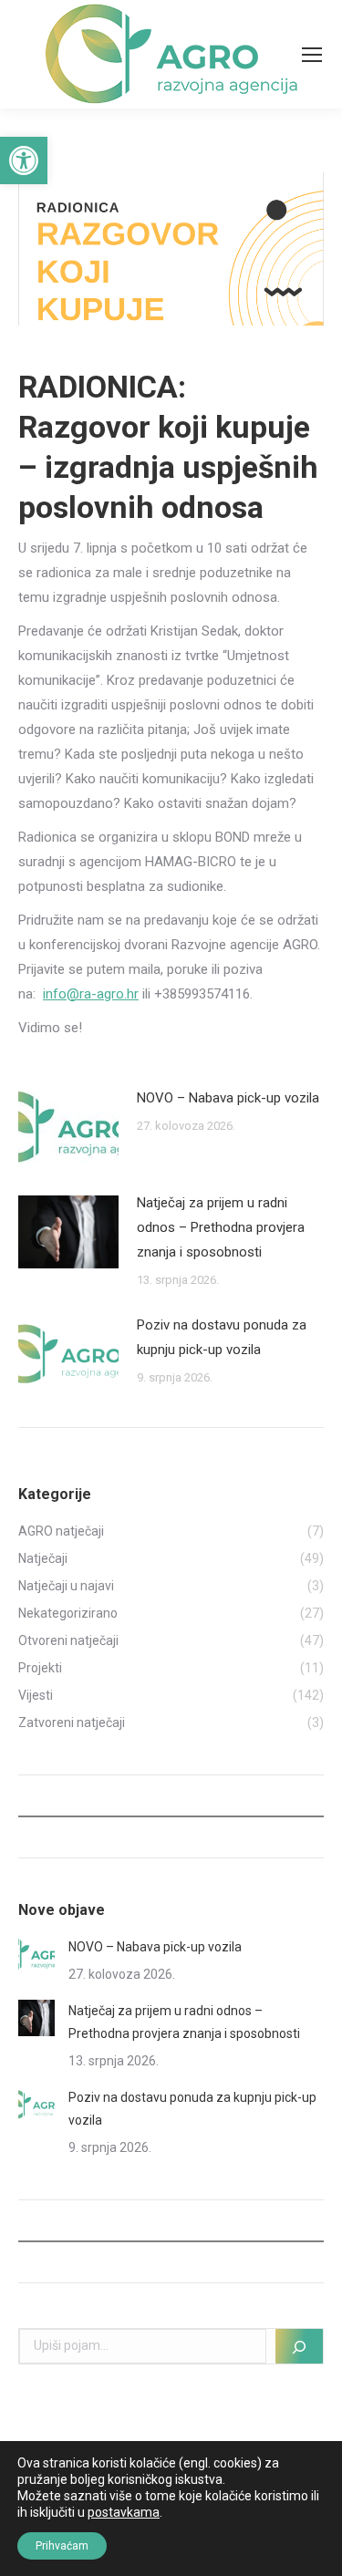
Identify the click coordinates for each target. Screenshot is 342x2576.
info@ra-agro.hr (91, 994)
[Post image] (68, 1127)
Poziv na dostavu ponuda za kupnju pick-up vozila (222, 1337)
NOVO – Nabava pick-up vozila (228, 1098)
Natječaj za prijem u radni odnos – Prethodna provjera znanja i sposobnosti (221, 1227)
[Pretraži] (299, 2346)
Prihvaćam (62, 2546)
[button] (24, 160)
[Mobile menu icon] (312, 55)
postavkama (124, 2512)
